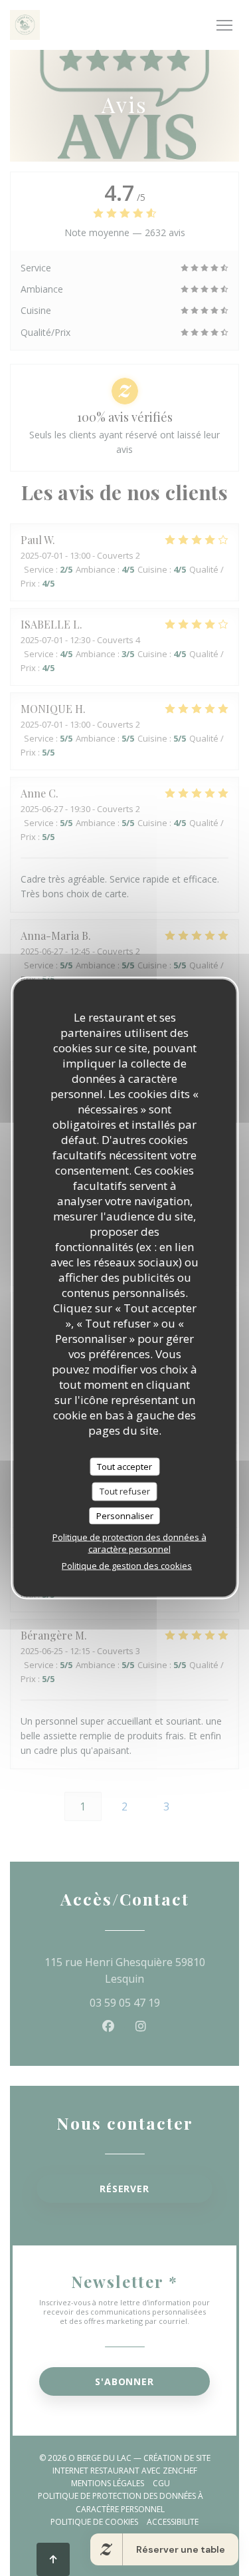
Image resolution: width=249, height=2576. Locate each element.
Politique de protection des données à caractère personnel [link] (129, 1543)
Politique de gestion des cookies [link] (127, 1566)
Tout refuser (125, 1491)
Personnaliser (125, 1515)
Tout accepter (124, 1466)
